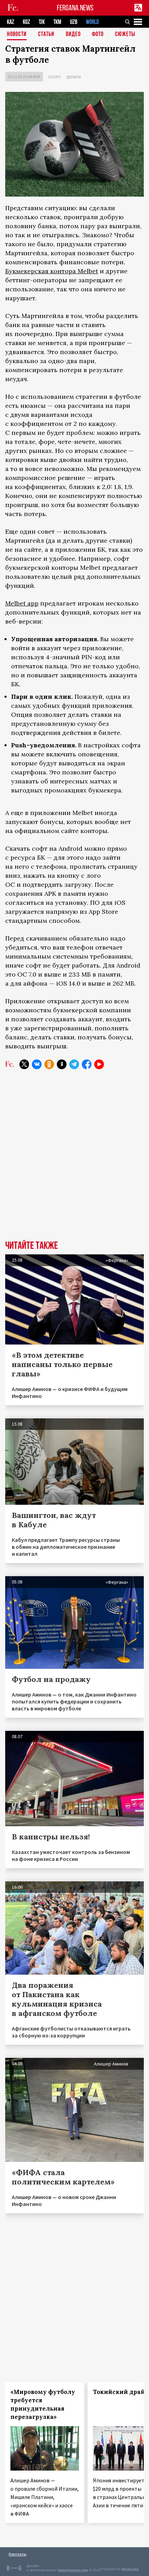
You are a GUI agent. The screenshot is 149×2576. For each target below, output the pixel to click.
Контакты (17, 2554)
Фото (98, 35)
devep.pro (130, 2569)
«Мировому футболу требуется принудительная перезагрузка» (43, 2404)
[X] (24, 1064)
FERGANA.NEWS (75, 8)
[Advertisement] (74, 1160)
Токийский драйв (121, 2392)
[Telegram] (74, 1064)
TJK (42, 22)
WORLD (92, 22)
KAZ (11, 22)
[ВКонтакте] (37, 1064)
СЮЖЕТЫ (125, 35)
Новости (17, 35)
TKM (57, 22)
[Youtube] (99, 1064)
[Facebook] (87, 1064)
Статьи (46, 35)
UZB (74, 22)
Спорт (55, 77)
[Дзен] (62, 1064)
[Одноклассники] (49, 1064)
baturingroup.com (73, 2570)
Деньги (73, 77)
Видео (73, 35)
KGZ (27, 22)
